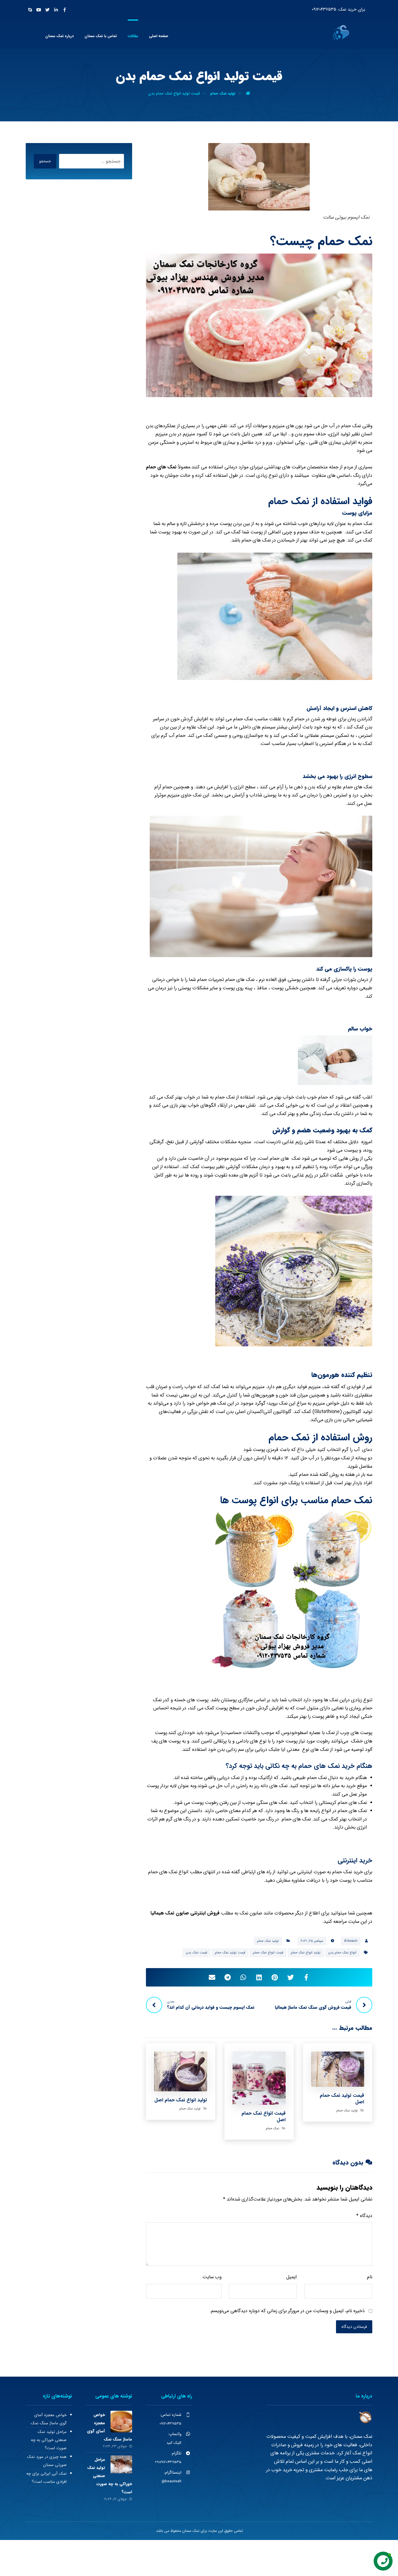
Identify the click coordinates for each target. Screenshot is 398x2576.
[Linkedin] (56, 10)
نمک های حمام (161, 467)
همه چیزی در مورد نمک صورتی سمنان (47, 2461)
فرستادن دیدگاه (354, 2327)
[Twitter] (47, 10)
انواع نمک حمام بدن (342, 1953)
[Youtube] (39, 10)
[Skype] (30, 10)
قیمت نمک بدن (196, 1953)
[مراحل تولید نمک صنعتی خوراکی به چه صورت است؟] (121, 2466)
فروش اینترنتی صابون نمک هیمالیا (185, 1913)
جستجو (45, 161)
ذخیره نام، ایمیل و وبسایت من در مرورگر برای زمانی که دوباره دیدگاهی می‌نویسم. (287, 2311)
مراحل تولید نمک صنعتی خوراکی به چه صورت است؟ (49, 2440)
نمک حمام (272, 2128)
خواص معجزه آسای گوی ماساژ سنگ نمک (49, 2419)
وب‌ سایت (212, 2277)
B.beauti (351, 1941)
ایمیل (291, 2277)
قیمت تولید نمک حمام (230, 1953)
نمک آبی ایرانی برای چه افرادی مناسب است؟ (46, 2478)
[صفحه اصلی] (248, 93)
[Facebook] (65, 10)
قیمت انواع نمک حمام (268, 1953)
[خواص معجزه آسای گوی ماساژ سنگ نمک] (121, 2422)
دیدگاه (364, 2216)
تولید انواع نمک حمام (306, 1953)
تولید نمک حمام (268, 1941)
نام (370, 2277)
